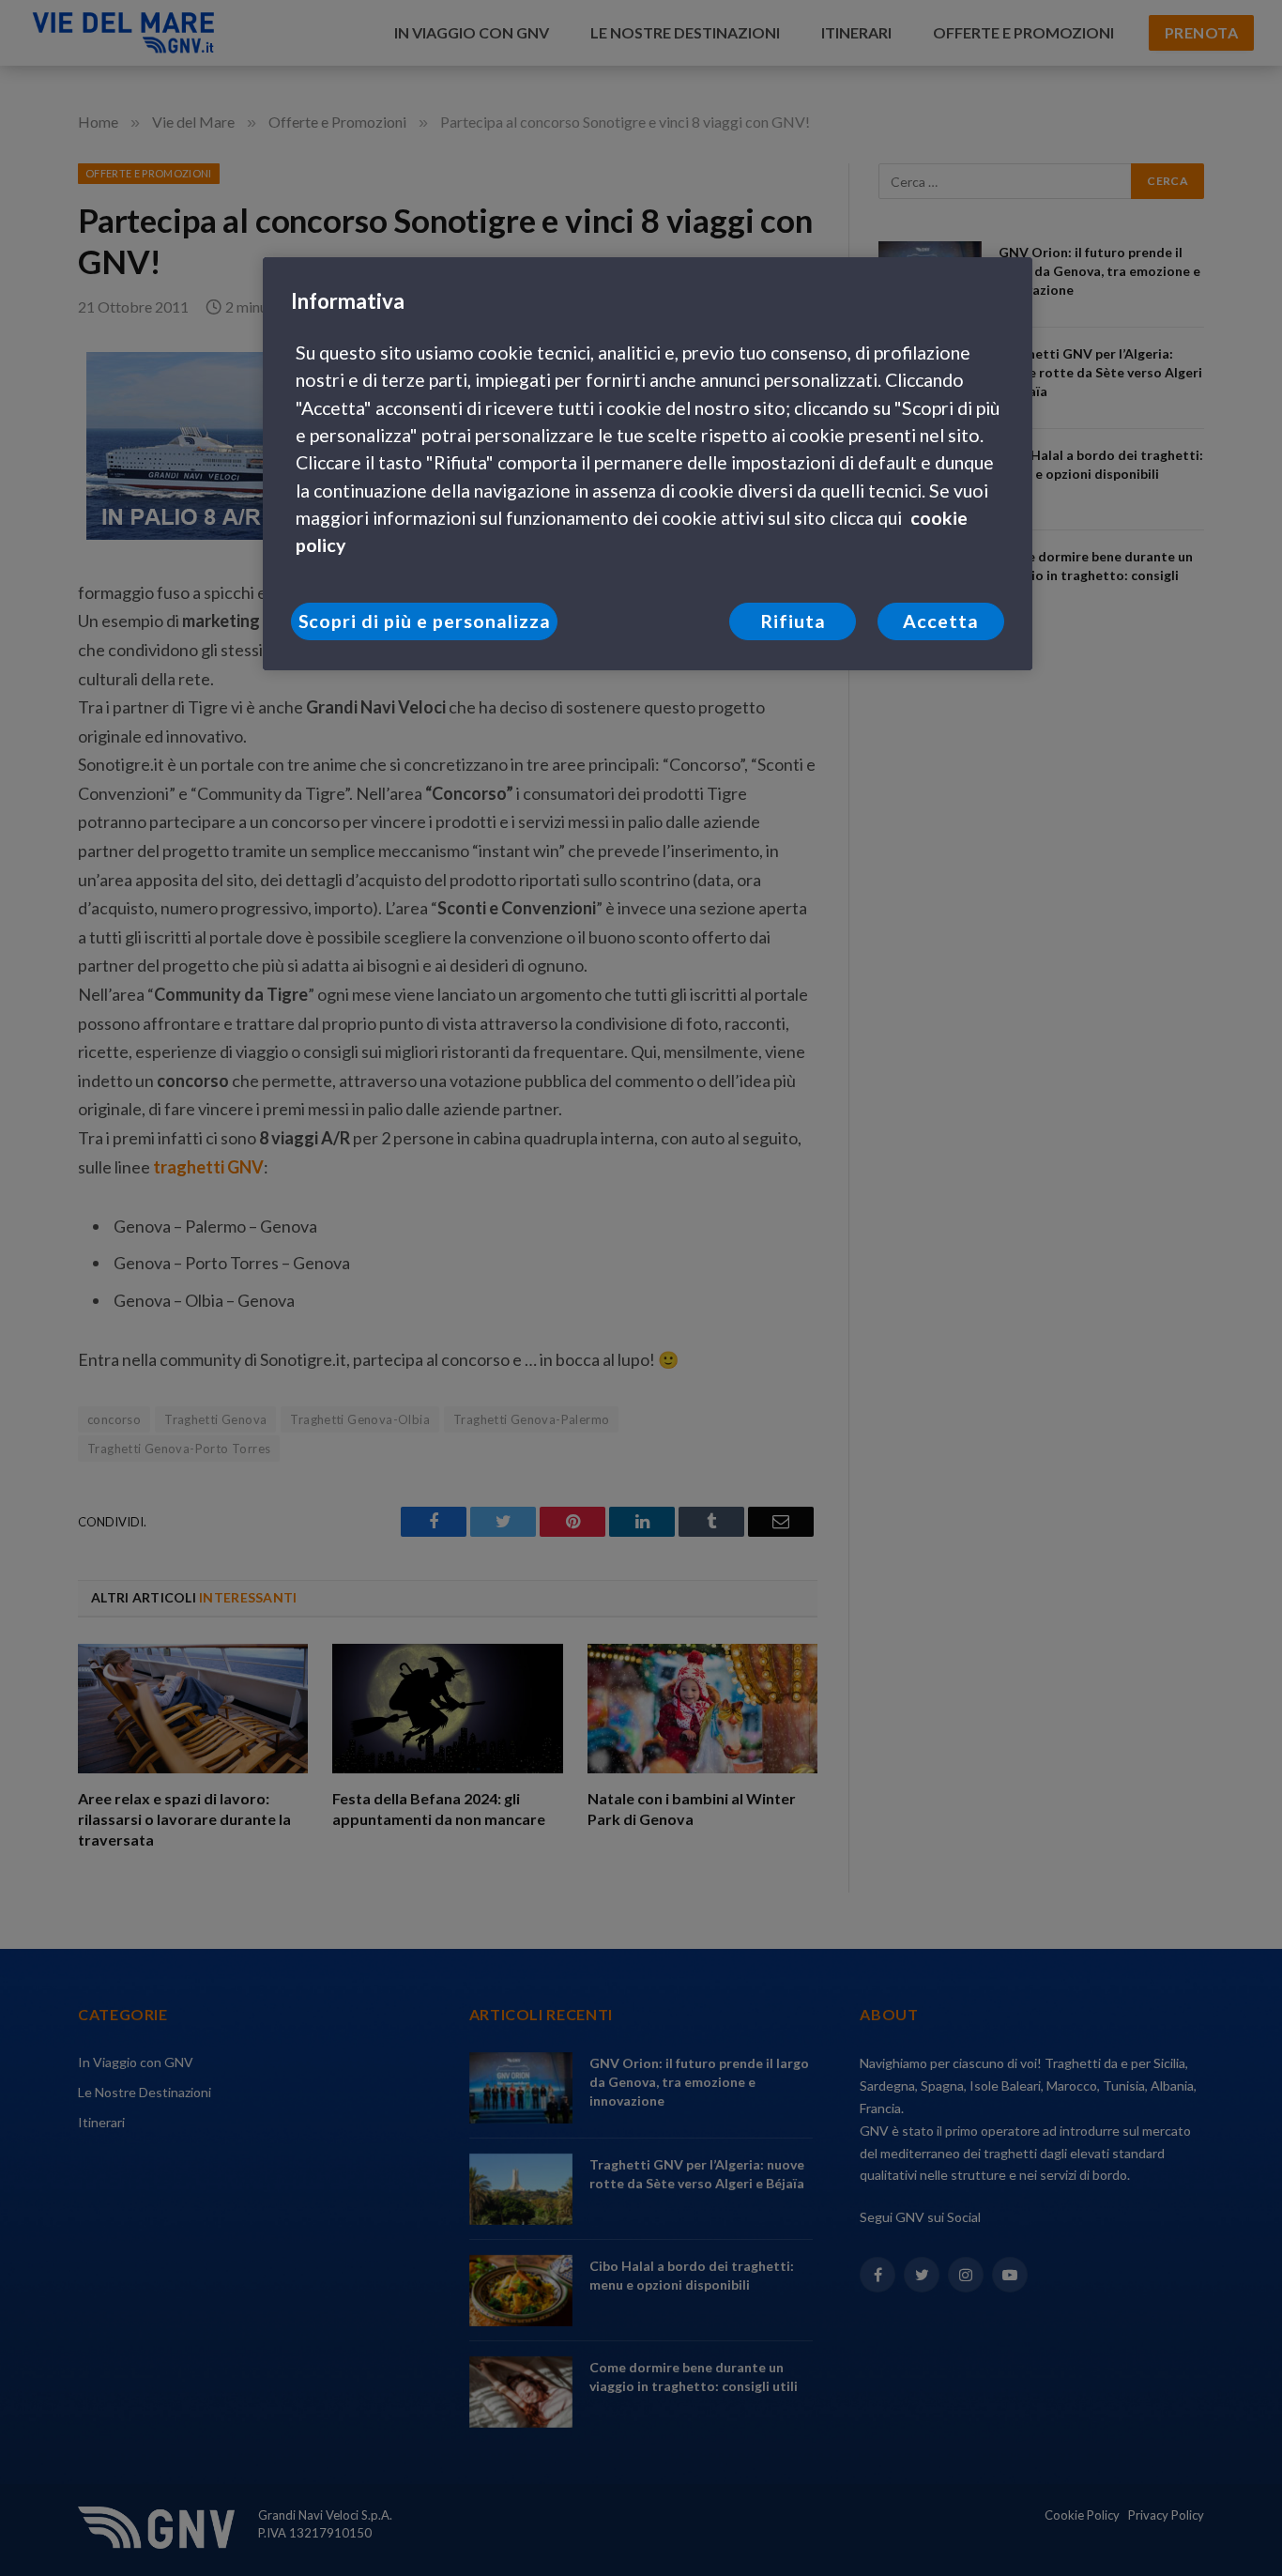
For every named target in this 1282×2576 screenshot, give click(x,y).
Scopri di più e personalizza (425, 621)
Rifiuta (793, 621)
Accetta (941, 621)
